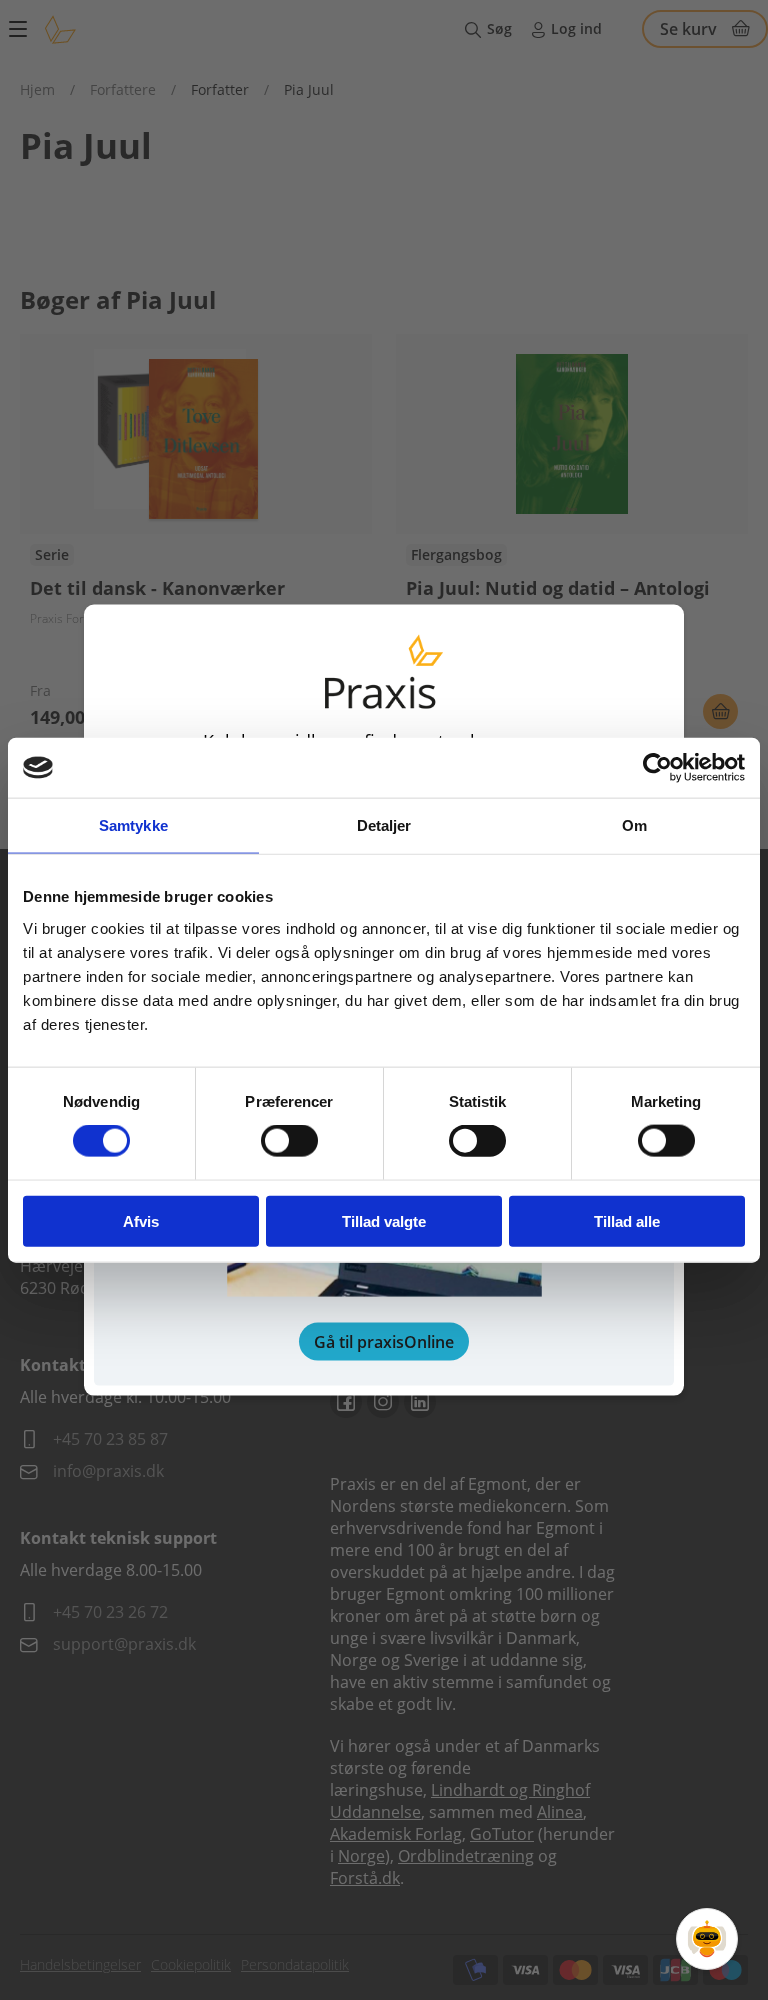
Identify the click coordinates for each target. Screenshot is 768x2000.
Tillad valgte (384, 1220)
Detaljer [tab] (384, 825)
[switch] (289, 1141)
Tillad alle (627, 1220)
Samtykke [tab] (133, 825)
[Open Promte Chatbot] (707, 1939)
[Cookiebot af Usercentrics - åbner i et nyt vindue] (657, 768)
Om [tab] (634, 825)
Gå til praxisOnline (384, 1341)
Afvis (141, 1220)
